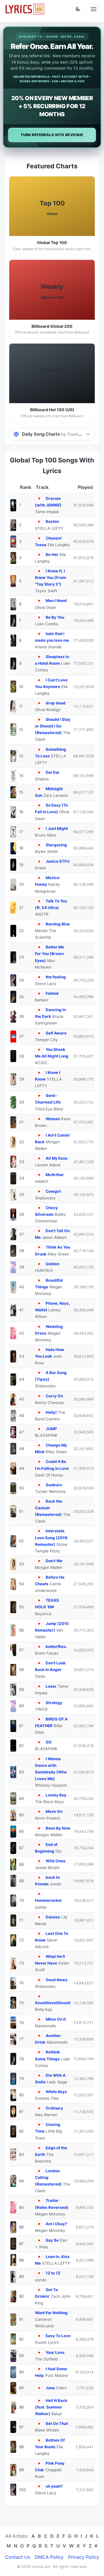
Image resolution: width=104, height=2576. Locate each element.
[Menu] (94, 9)
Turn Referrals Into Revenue (52, 135)
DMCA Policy (49, 2557)
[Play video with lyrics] (39, 499)
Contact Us (18, 2557)
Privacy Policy (84, 2557)
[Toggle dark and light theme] (78, 9)
